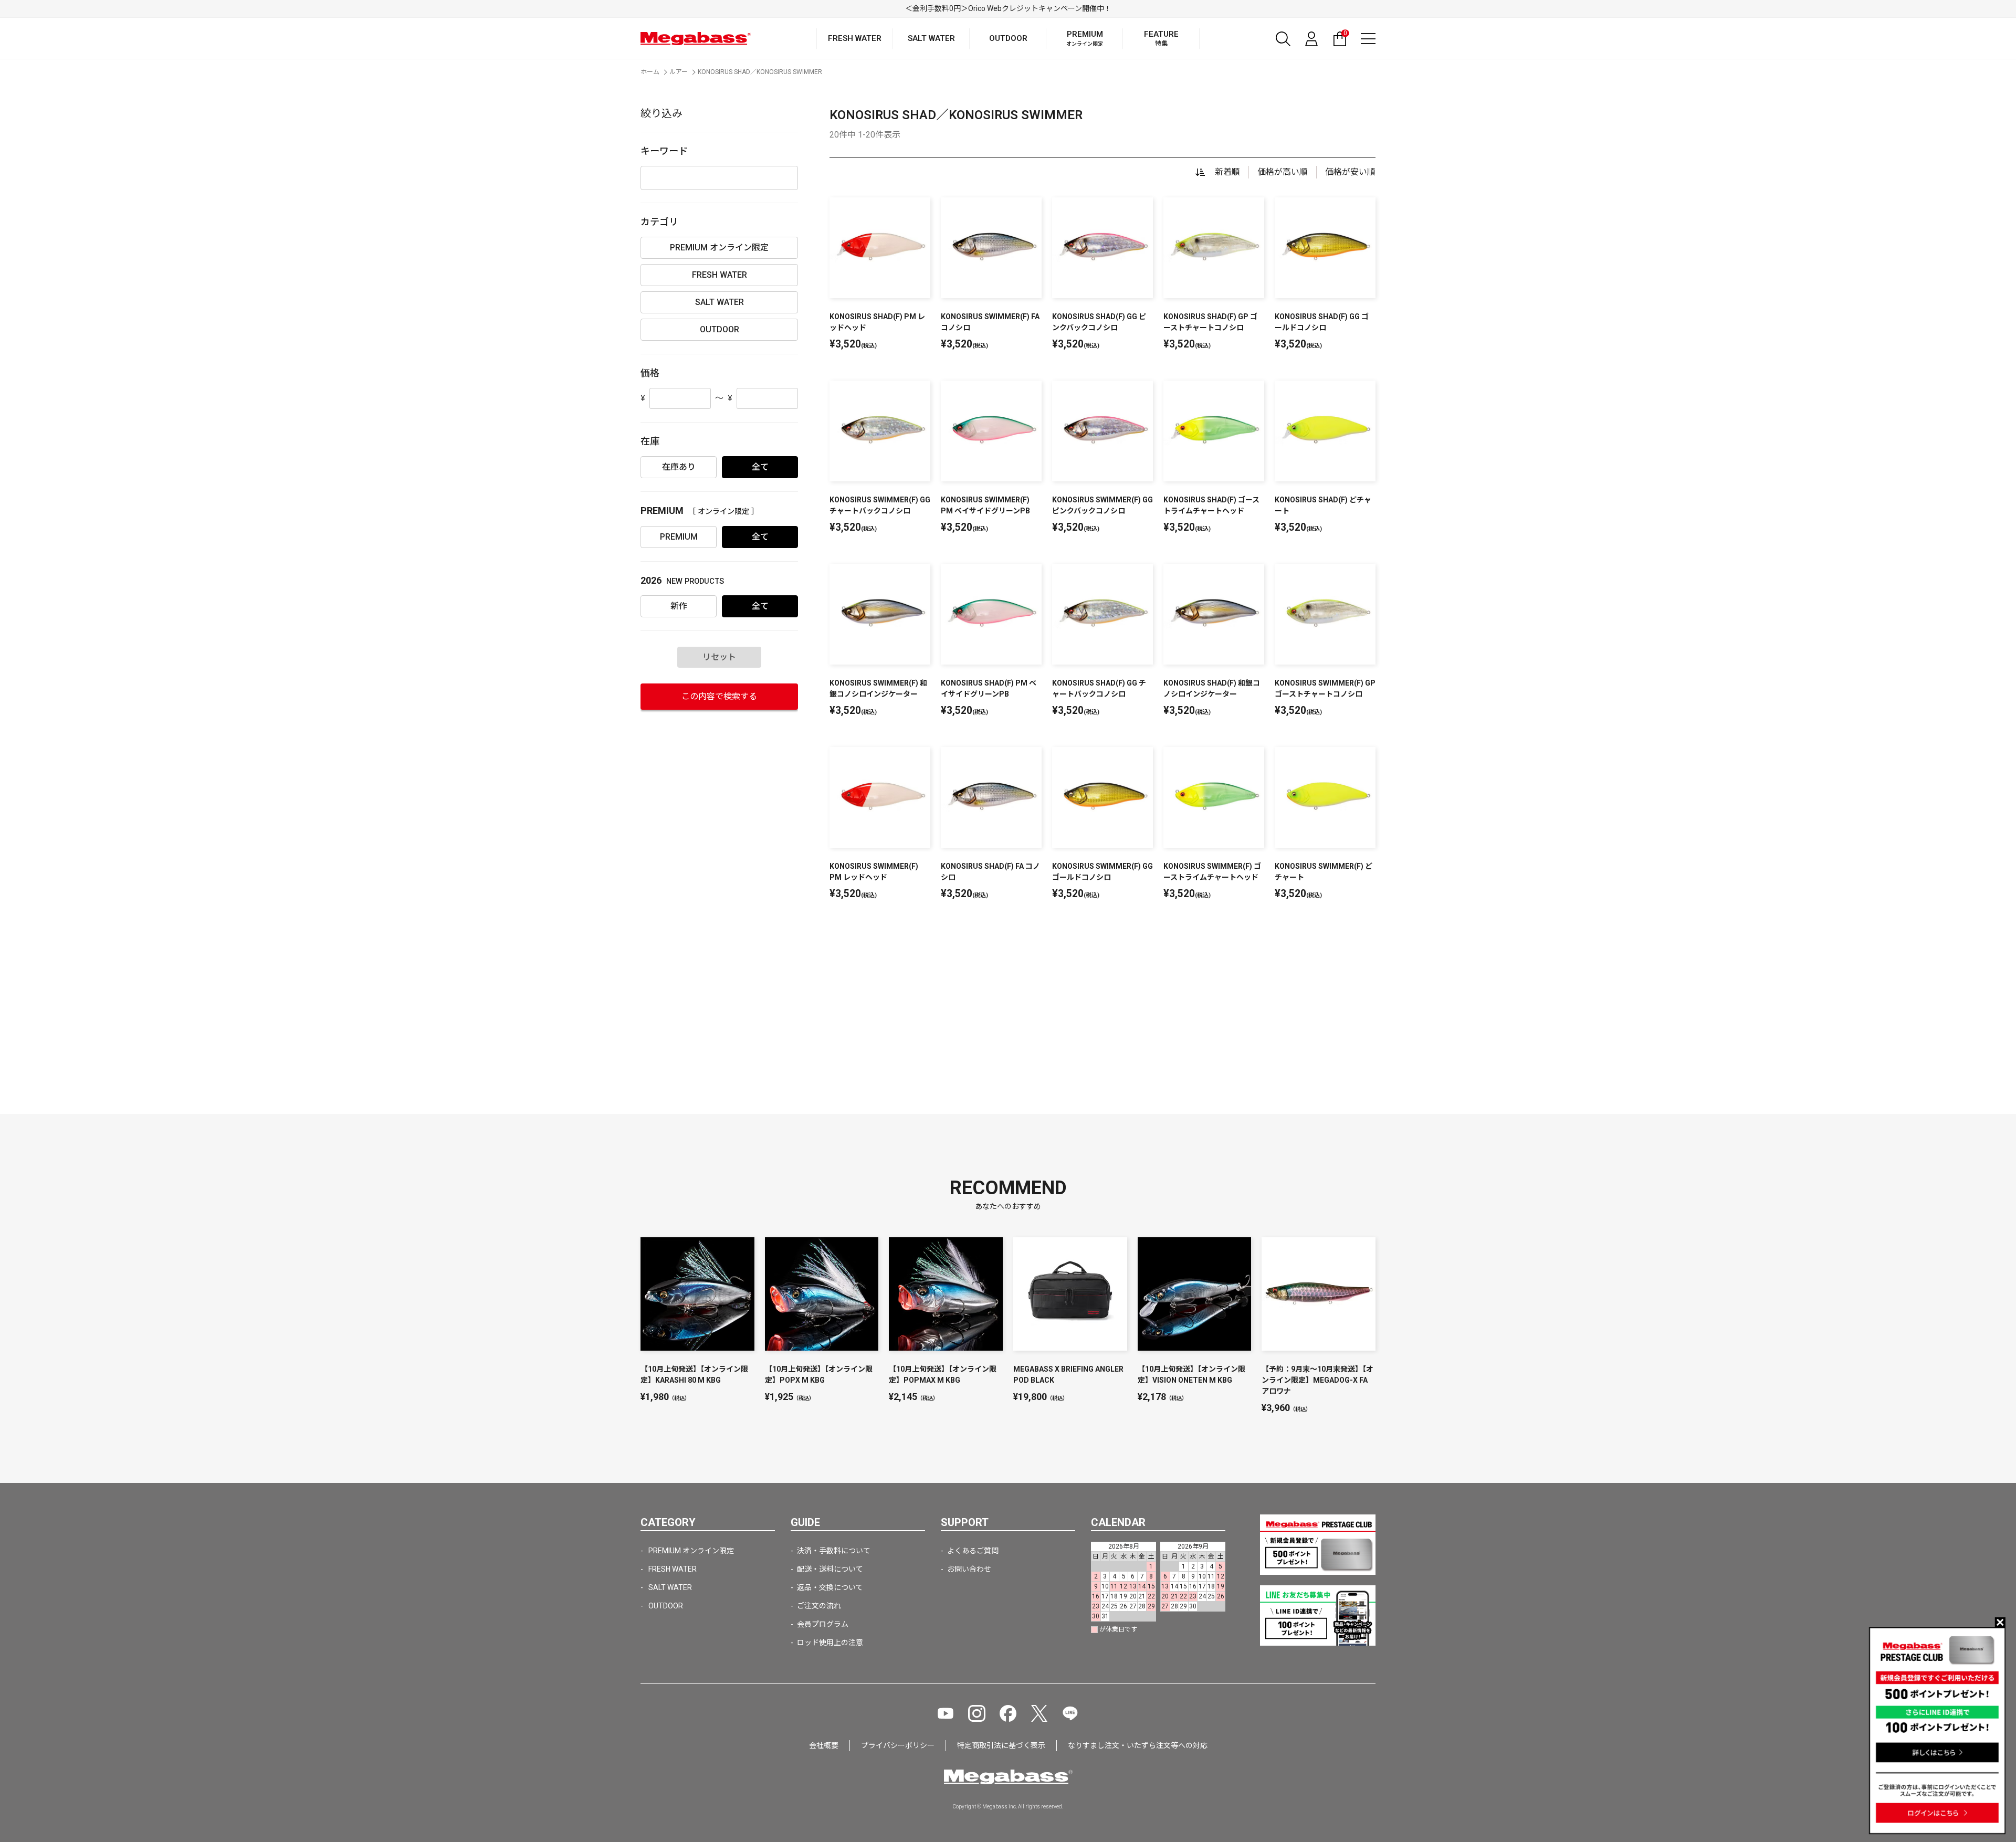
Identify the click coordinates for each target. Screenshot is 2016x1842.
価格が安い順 (1350, 172)
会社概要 (824, 1745)
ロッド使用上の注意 (830, 1643)
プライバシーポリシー (898, 1745)
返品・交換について (830, 1587)
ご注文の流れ (819, 1606)
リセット (719, 657)
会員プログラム (823, 1624)
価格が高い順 (1283, 172)
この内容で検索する (719, 696)
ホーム (650, 72)
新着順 (1227, 172)
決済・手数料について (834, 1551)
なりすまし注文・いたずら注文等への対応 (1138, 1745)
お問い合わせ (969, 1569)
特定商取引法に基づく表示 (1001, 1745)
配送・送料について (830, 1569)
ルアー (679, 72)
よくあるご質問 (973, 1551)
